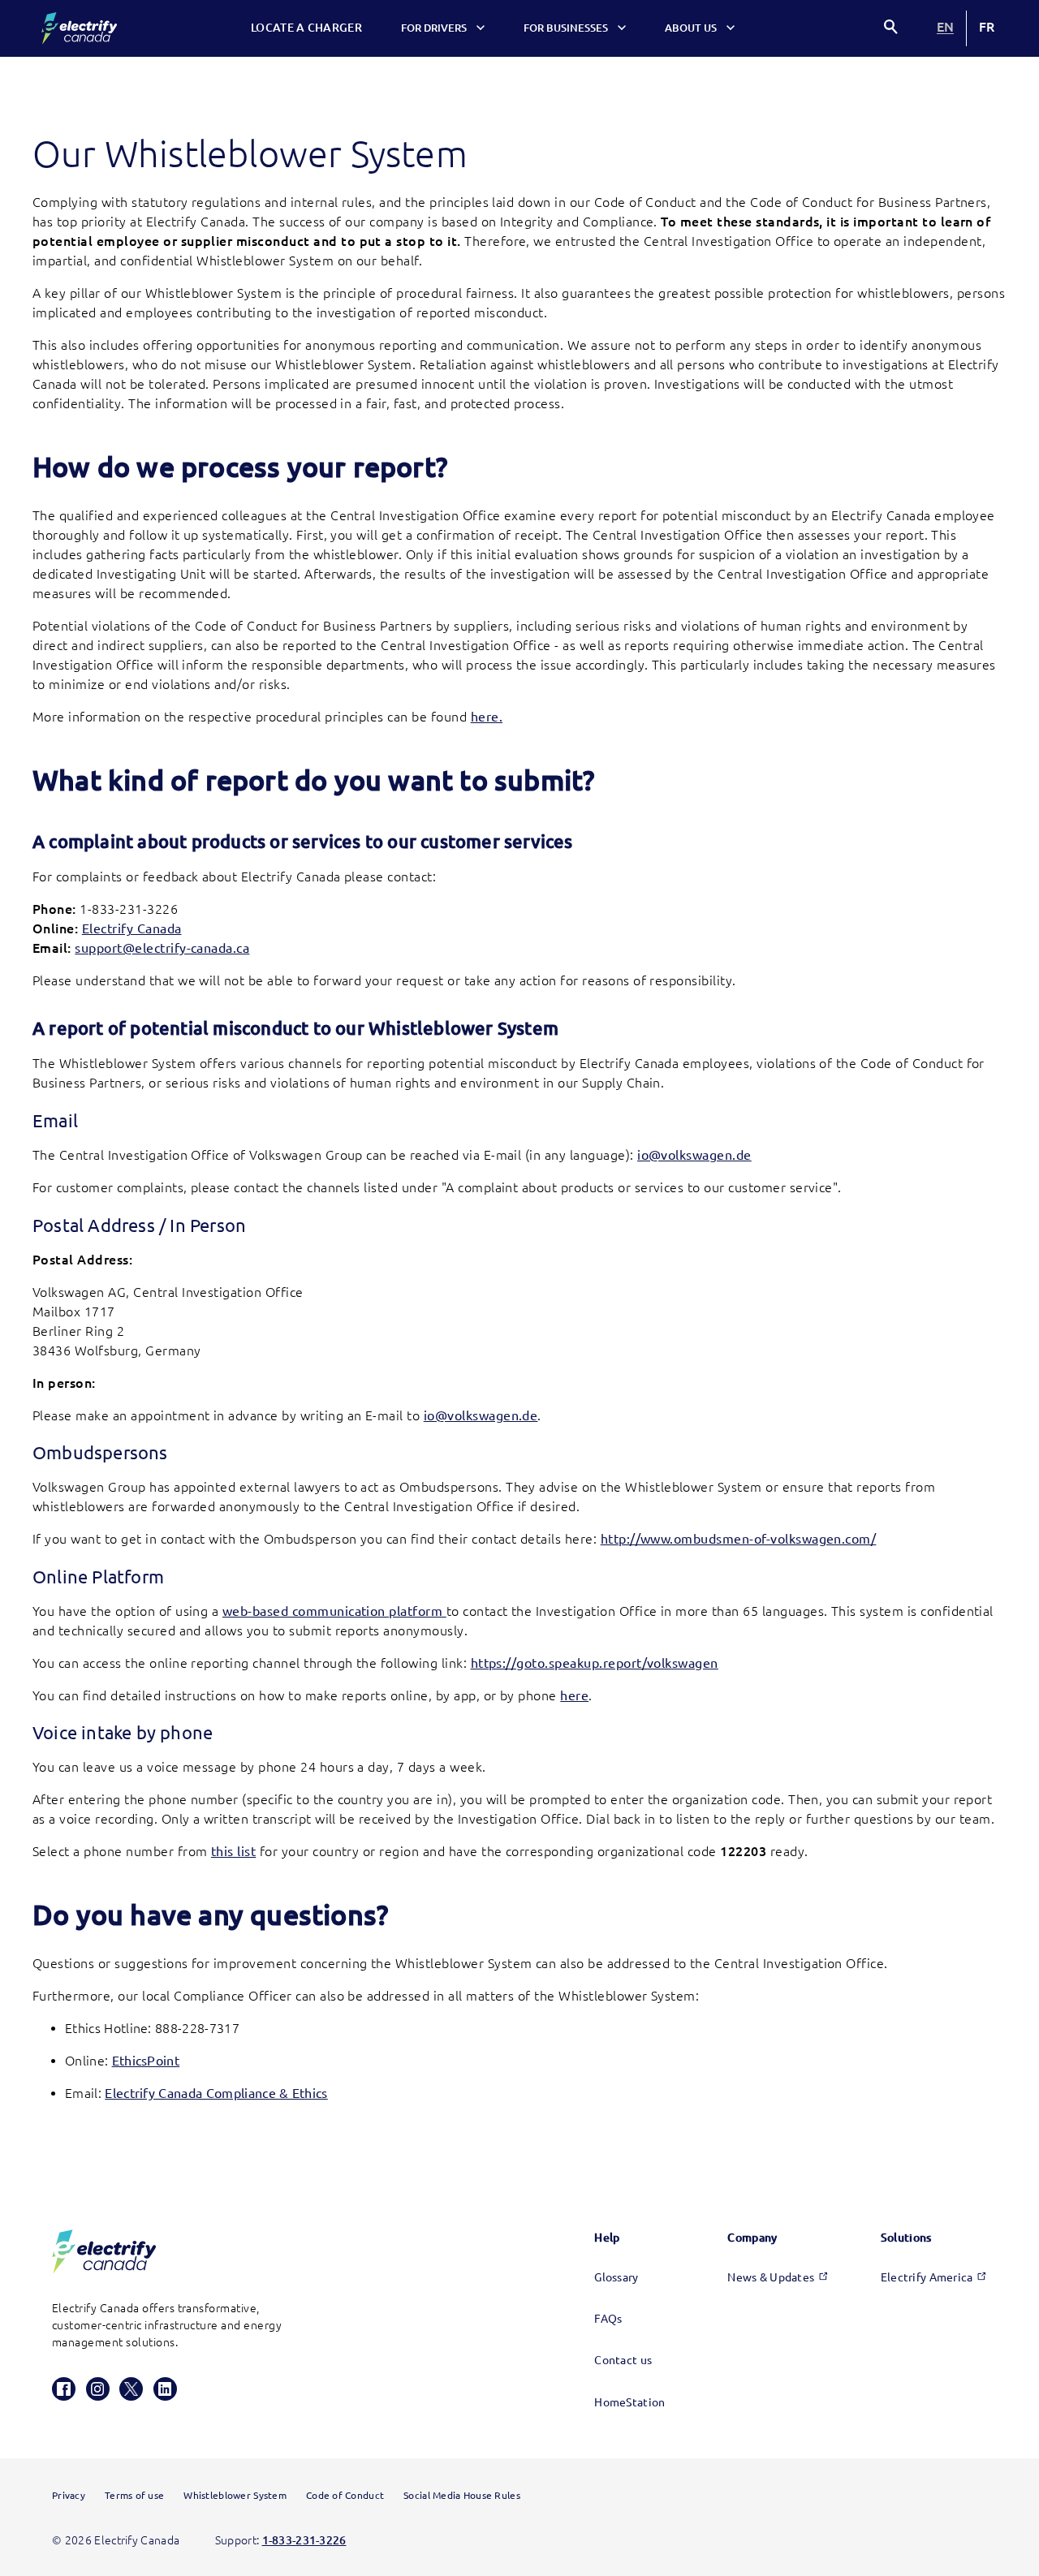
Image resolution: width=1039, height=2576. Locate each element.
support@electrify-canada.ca (162, 948)
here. (487, 717)
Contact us (623, 2360)
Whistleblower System (235, 2495)
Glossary (616, 2277)
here (574, 1695)
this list (233, 1851)
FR (987, 27)
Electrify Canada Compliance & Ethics (216, 2093)
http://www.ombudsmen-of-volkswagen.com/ (739, 1539)
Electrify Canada (132, 928)
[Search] (892, 29)
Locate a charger (306, 28)
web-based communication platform (334, 1611)
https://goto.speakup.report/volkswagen (595, 1663)
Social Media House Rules (462, 2495)
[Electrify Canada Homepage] (104, 2252)
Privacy (69, 2495)
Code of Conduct (345, 2495)
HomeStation (629, 2402)
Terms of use (134, 2495)
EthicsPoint (146, 2061)
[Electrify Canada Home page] (79, 28)
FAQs (608, 2319)
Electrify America (927, 2277)
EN (945, 28)
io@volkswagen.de (694, 1155)
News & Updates (771, 2277)
